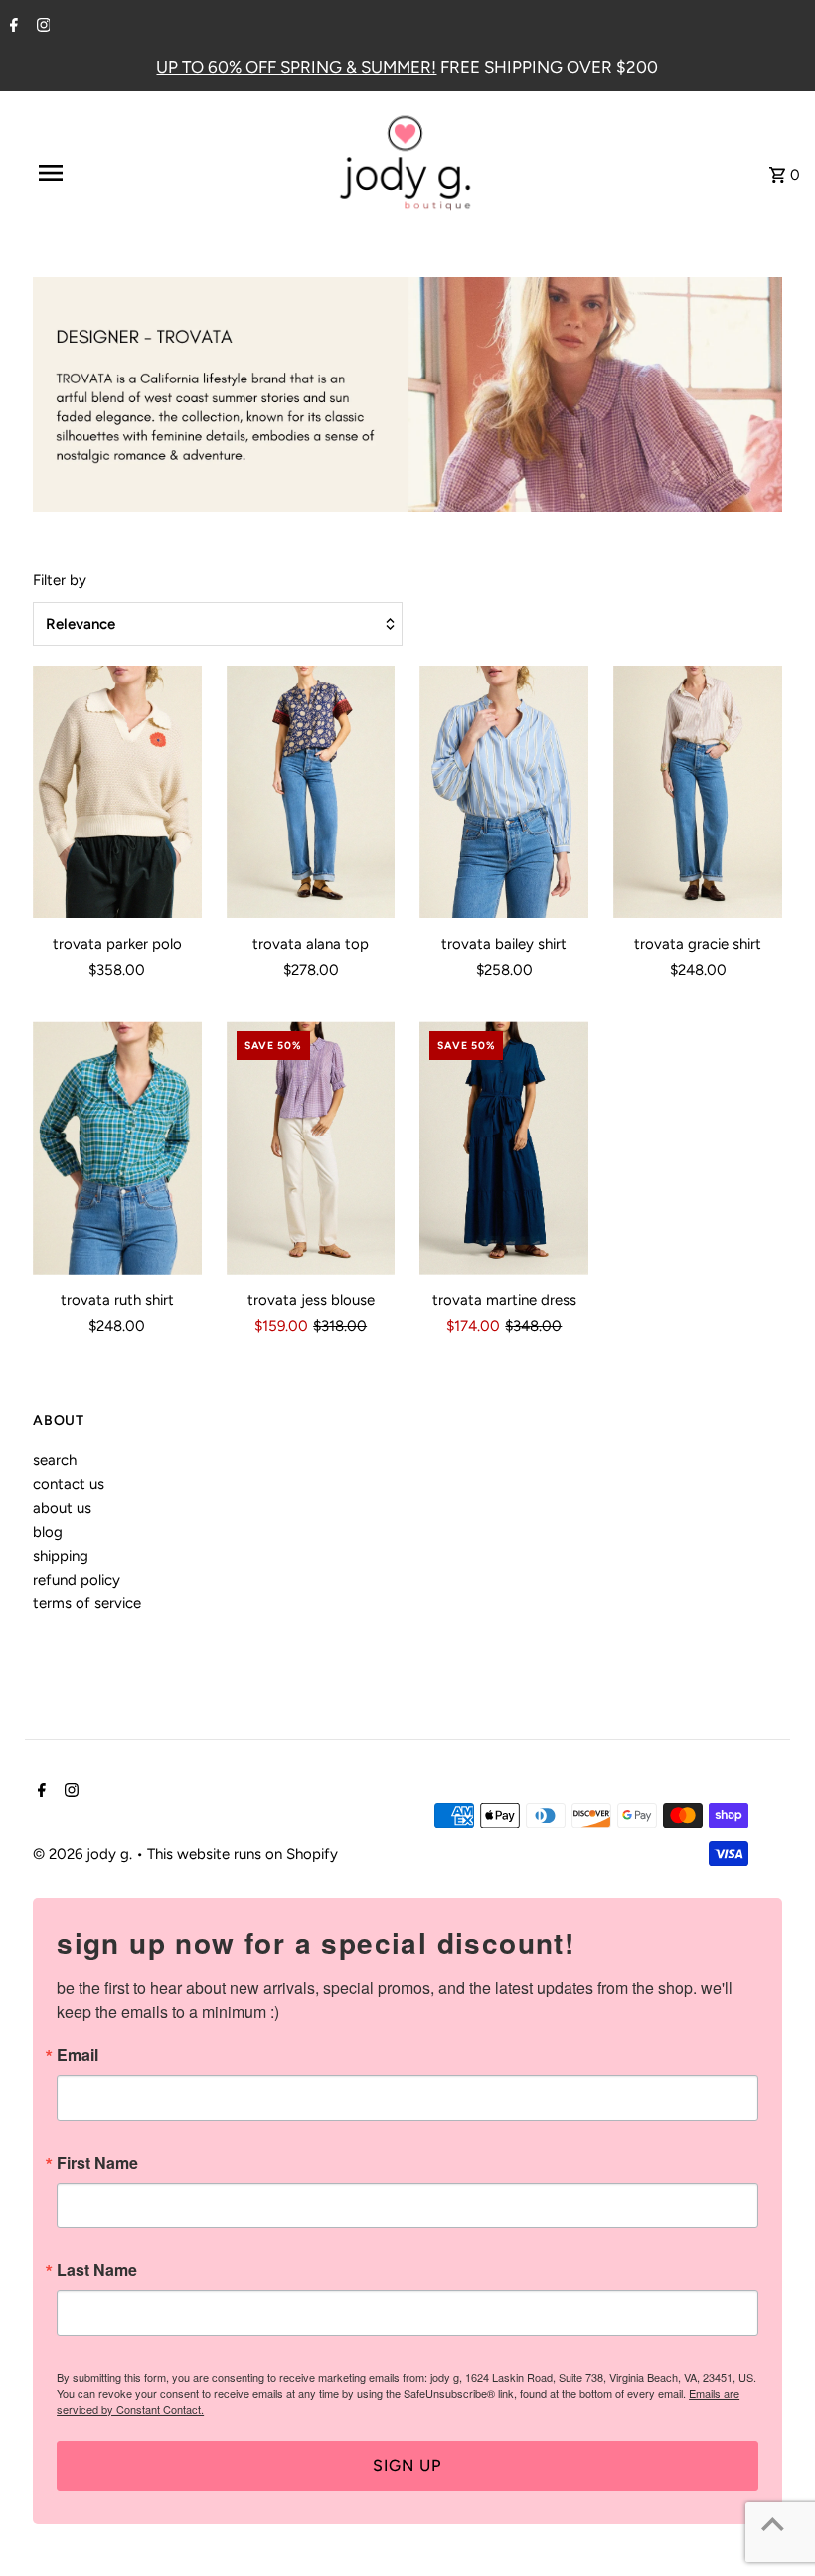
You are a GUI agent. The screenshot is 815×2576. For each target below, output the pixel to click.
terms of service (87, 1603)
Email (78, 2055)
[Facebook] (11, 27)
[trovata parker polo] (117, 792)
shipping (61, 1556)
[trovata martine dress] (504, 1148)
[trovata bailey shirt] (504, 792)
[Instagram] (41, 27)
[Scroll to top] (773, 2524)
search (55, 1460)
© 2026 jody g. (84, 1854)
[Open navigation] (92, 173)
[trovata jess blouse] (311, 1148)
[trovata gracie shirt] (698, 792)
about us (62, 1508)
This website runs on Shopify (243, 1854)
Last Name (97, 2270)
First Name (97, 2163)
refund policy (77, 1580)
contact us (69, 1484)
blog (48, 1532)
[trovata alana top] (311, 792)
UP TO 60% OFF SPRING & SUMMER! (296, 67)
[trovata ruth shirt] (117, 1148)
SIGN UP (407, 2465)
